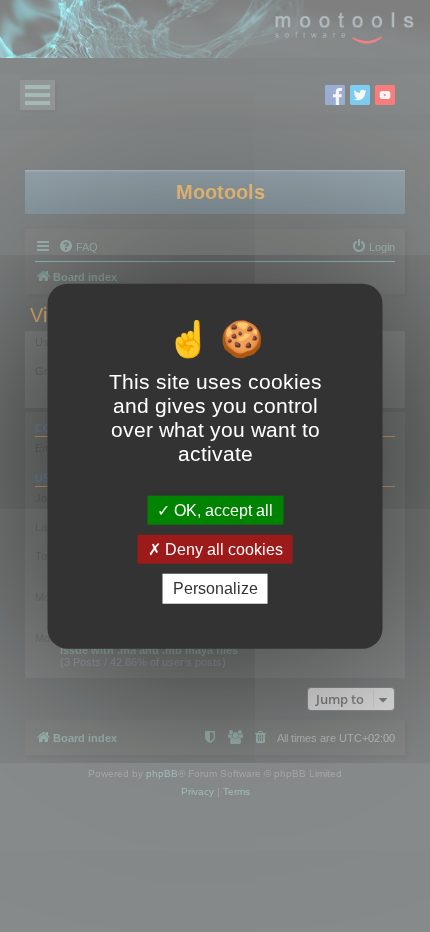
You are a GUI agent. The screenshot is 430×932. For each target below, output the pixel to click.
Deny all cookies (222, 549)
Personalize (215, 588)
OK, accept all (221, 510)
